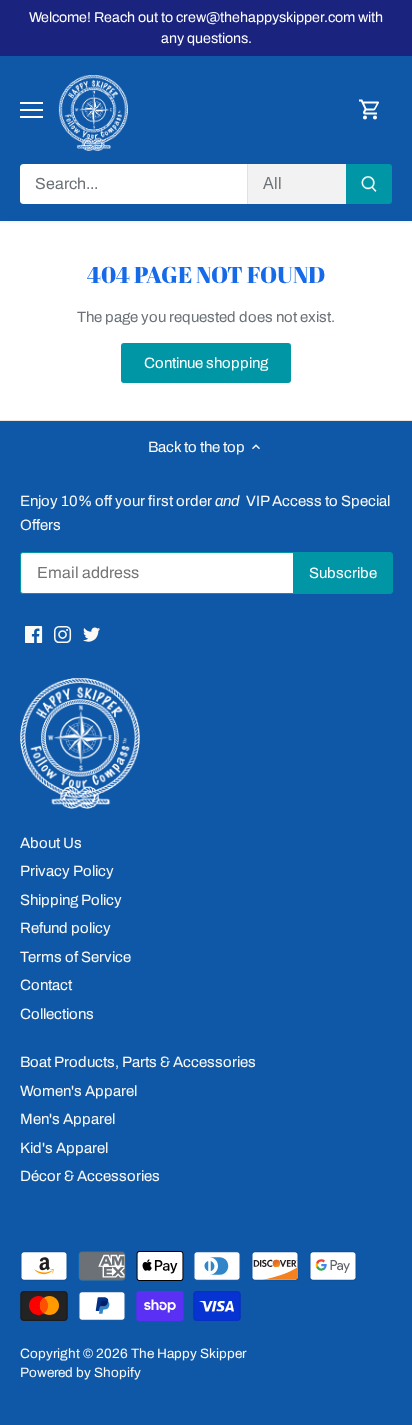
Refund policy (65, 928)
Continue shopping (206, 363)
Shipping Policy (71, 900)
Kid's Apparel (64, 1148)
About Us (51, 843)
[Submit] (369, 184)
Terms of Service (75, 957)
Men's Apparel (67, 1119)
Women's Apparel (78, 1091)
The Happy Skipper (188, 1353)
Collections (57, 1014)
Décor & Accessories (90, 1176)
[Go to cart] (370, 110)
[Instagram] (62, 633)
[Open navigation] (31, 110)
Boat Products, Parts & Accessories (138, 1062)
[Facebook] (33, 633)
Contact (46, 985)
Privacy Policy (67, 871)
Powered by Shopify (80, 1372)
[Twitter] (91, 633)
